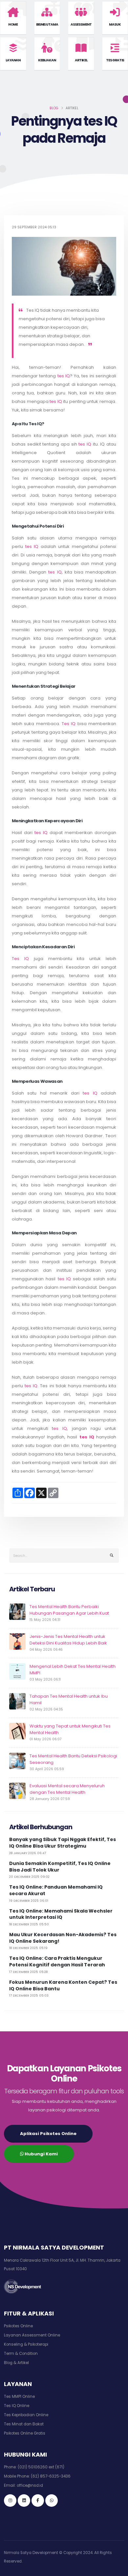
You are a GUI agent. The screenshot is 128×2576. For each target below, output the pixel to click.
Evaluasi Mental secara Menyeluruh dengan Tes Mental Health (67, 1789)
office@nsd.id (30, 2485)
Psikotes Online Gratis (25, 2433)
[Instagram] (10, 2501)
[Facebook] (38, 2501)
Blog (54, 108)
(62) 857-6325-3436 (51, 2476)
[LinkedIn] (24, 2501)
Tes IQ (69, 724)
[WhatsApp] (52, 2501)
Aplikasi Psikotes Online (48, 2134)
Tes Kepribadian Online (26, 2415)
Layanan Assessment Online (32, 2335)
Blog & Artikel (16, 2363)
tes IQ (64, 376)
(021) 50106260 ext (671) (41, 2467)
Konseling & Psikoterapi (26, 2344)
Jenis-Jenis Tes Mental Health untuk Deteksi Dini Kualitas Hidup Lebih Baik (68, 1640)
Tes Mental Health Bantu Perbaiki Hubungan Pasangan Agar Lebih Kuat (69, 1610)
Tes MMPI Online (19, 2397)
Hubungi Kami (41, 2154)
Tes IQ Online (17, 2406)
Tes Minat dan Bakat (24, 2424)
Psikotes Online (18, 2326)
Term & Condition (21, 2354)
